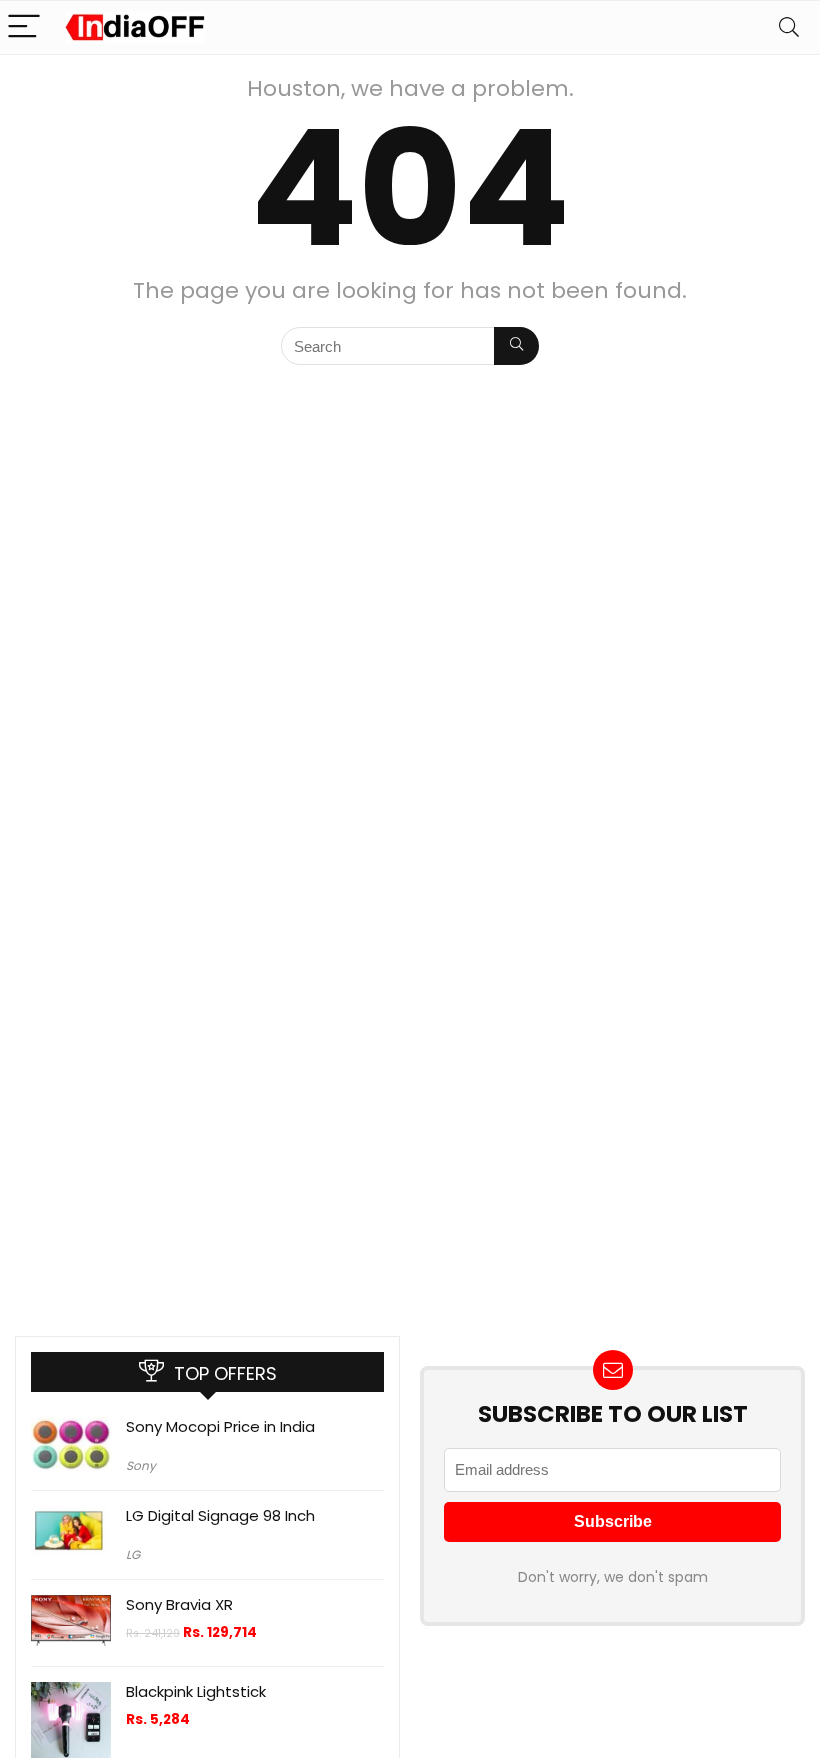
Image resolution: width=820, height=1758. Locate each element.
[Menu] (24, 27)
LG (133, 1554)
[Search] (789, 27)
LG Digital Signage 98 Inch (220, 1515)
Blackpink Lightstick (196, 1691)
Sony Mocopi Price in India (220, 1426)
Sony (141, 1465)
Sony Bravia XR (179, 1604)
